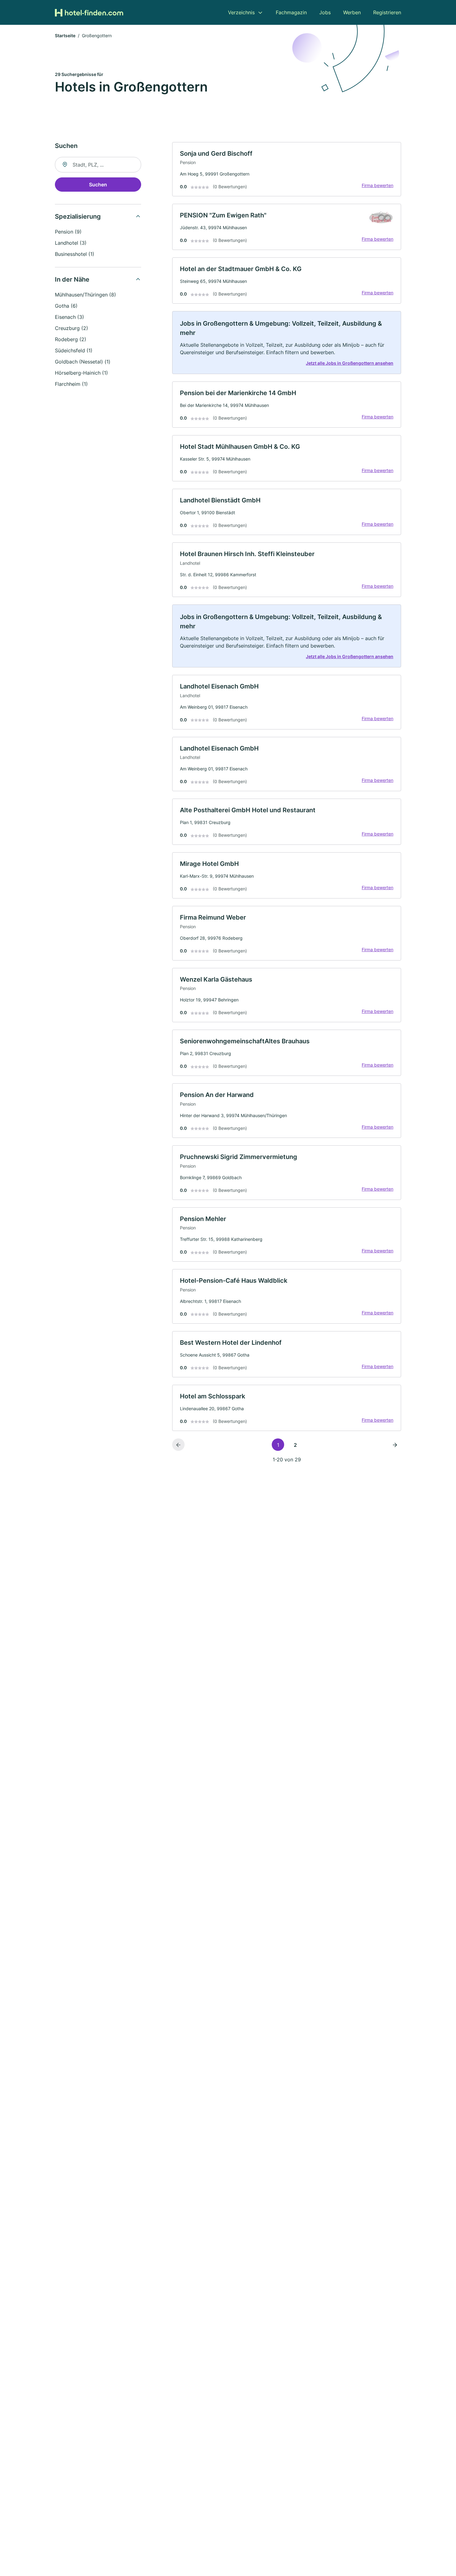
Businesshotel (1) (75, 254)
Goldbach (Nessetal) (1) (83, 362)
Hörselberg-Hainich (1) (81, 373)
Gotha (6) (66, 306)
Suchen (98, 185)
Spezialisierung (78, 216)
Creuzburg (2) (72, 328)
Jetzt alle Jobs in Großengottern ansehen (350, 363)
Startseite (65, 36)
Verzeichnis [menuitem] (241, 12)
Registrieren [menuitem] (387, 12)
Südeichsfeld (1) (74, 350)
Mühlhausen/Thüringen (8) (85, 295)
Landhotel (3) (71, 243)
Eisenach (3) (69, 317)
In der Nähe (72, 279)
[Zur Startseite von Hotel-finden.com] (89, 12)
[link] (287, 169)
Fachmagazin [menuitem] (291, 12)
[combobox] (98, 165)
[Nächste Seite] (395, 1445)
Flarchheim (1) (71, 384)
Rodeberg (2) (71, 339)
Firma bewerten (378, 185)
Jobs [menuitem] (325, 12)
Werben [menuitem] (352, 12)
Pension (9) (68, 232)
